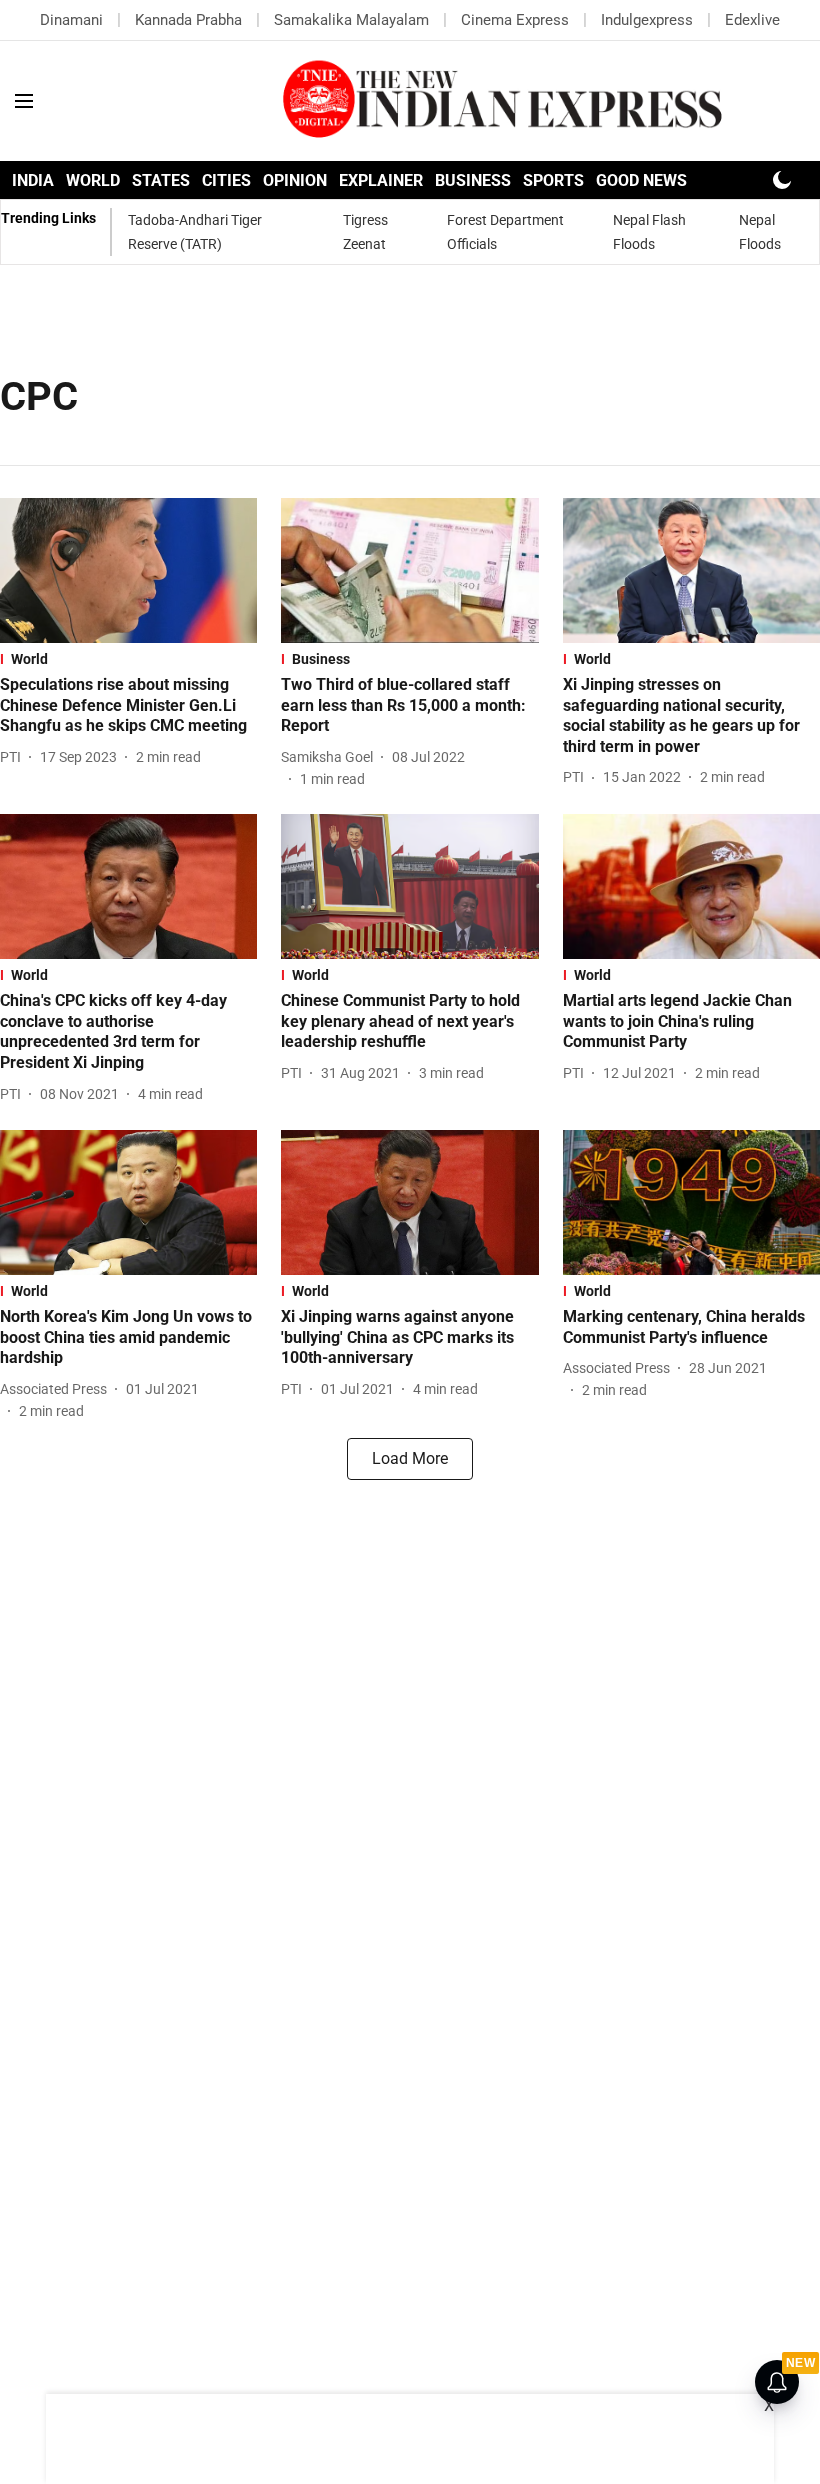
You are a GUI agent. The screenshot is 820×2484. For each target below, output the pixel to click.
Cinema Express (515, 20)
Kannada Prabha (188, 20)
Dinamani (71, 20)
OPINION (295, 180)
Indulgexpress (647, 20)
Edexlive (752, 20)
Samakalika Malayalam (351, 20)
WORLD (93, 180)
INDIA (33, 180)
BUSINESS (473, 180)
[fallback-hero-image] (128, 570)
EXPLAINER (381, 180)
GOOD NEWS (641, 180)
